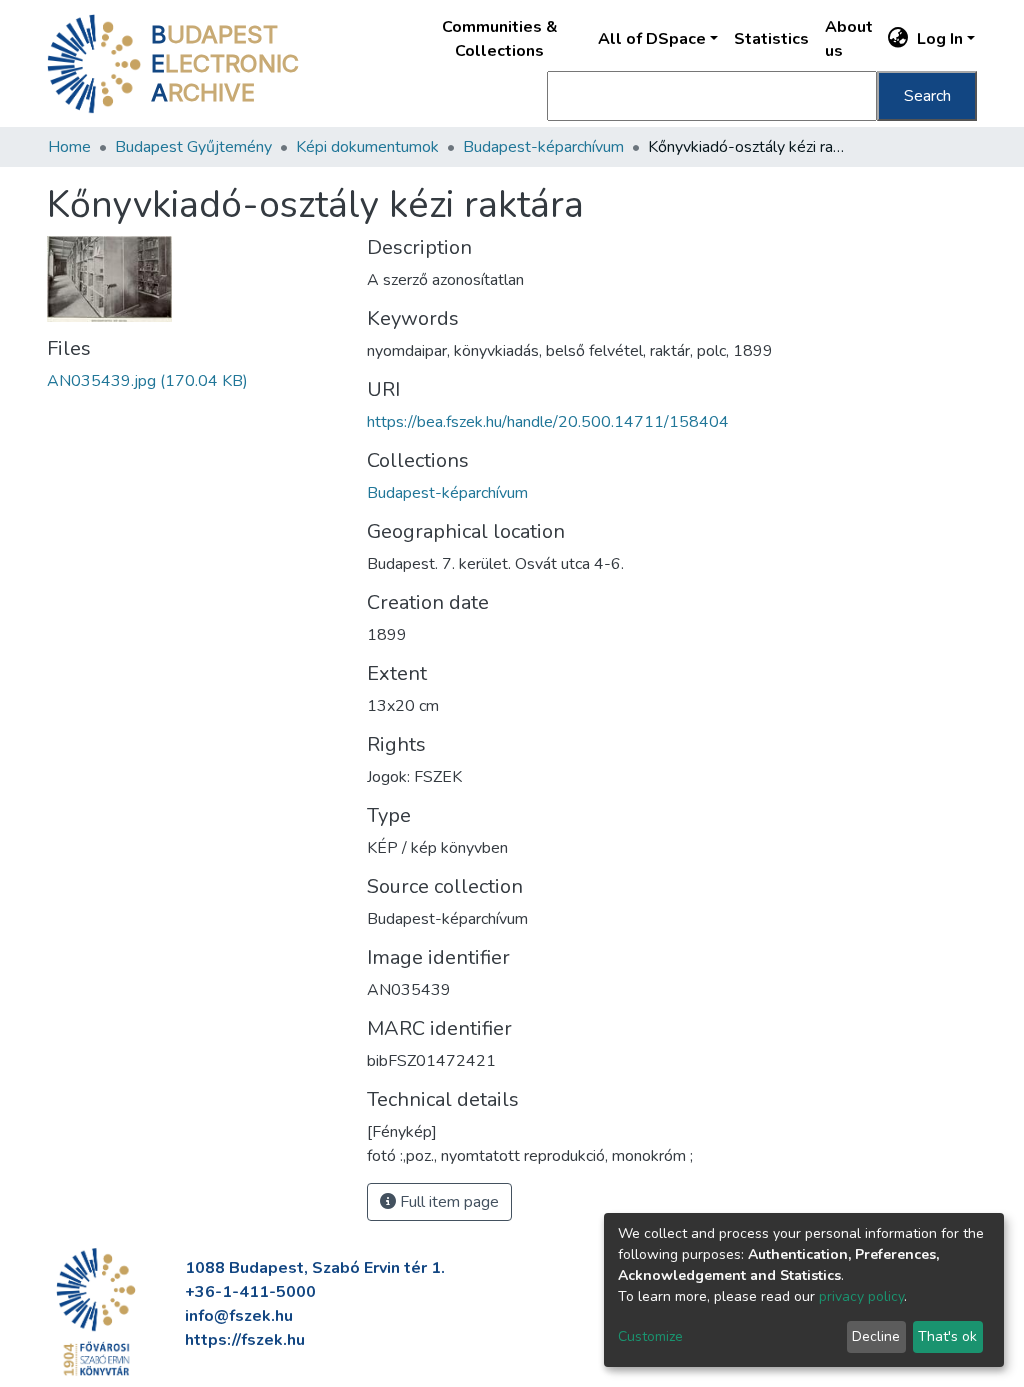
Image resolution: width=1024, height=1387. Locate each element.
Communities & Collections (500, 39)
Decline (876, 1336)
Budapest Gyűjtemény (193, 147)
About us (849, 39)
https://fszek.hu (245, 1340)
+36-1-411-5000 (250, 1292)
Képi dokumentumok (367, 147)
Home (69, 147)
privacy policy (861, 1296)
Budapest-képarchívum (543, 147)
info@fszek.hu (239, 1316)
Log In (940, 39)
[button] (898, 39)
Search (927, 96)
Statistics (771, 39)
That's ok (947, 1336)
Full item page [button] (447, 1202)
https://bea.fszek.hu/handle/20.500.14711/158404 (548, 422)
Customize (650, 1336)
